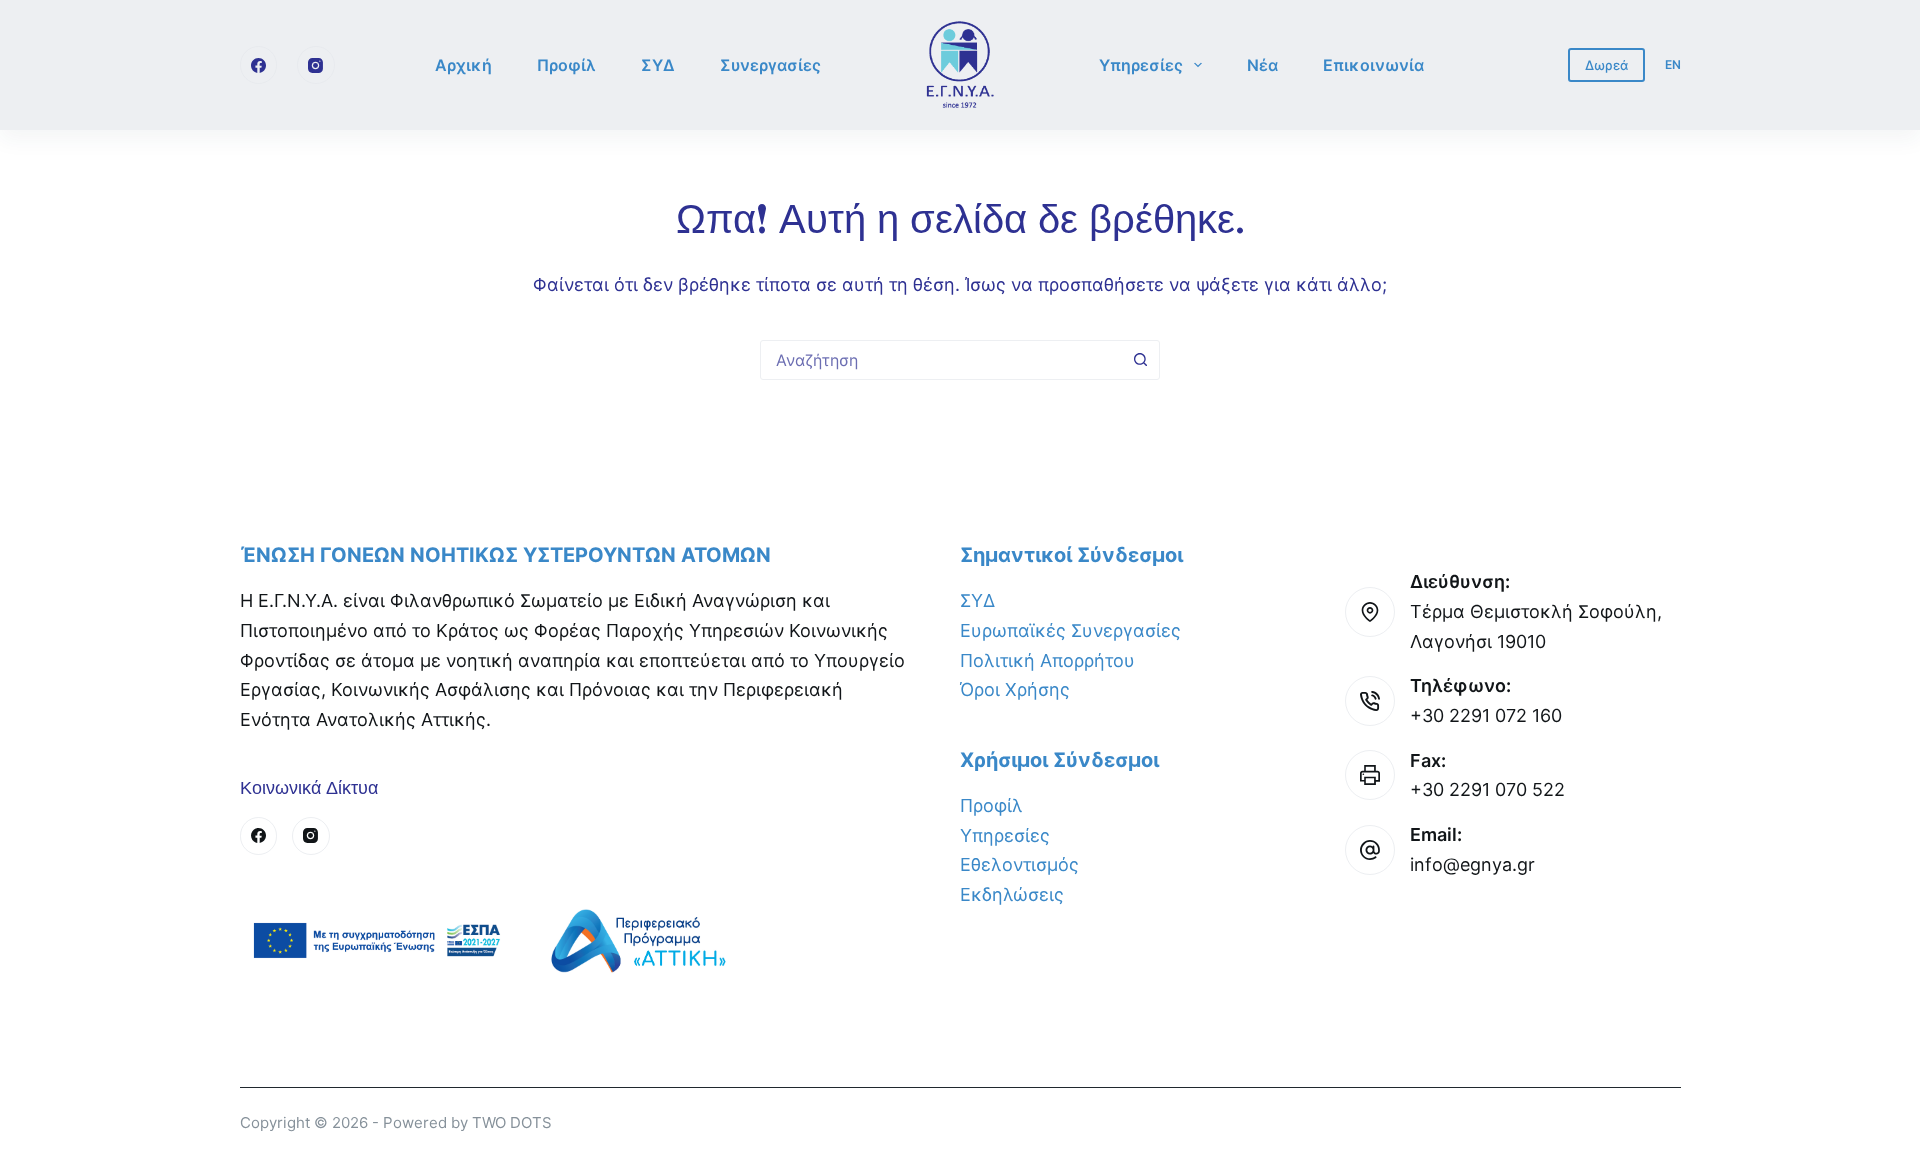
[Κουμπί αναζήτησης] (1140, 360)
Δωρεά (1606, 65)
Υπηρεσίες (1141, 65)
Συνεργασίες (770, 65)
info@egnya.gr (1472, 864)
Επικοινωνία (1373, 65)
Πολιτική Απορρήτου (1047, 660)
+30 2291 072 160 (1486, 715)
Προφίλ (566, 65)
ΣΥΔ (658, 65)
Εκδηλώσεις (1012, 894)
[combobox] (941, 360)
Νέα (1262, 65)
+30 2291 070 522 (1487, 789)
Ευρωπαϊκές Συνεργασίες (1070, 630)
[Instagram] (316, 65)
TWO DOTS (512, 1122)
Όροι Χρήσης (1015, 689)
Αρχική (463, 65)
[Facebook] (259, 65)
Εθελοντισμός (1019, 864)
